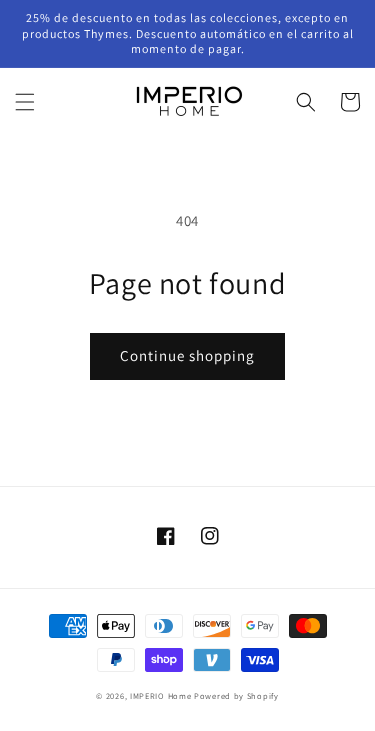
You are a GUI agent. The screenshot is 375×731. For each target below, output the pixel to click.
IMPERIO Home (160, 695)
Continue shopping (187, 355)
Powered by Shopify (236, 695)
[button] (25, 102)
